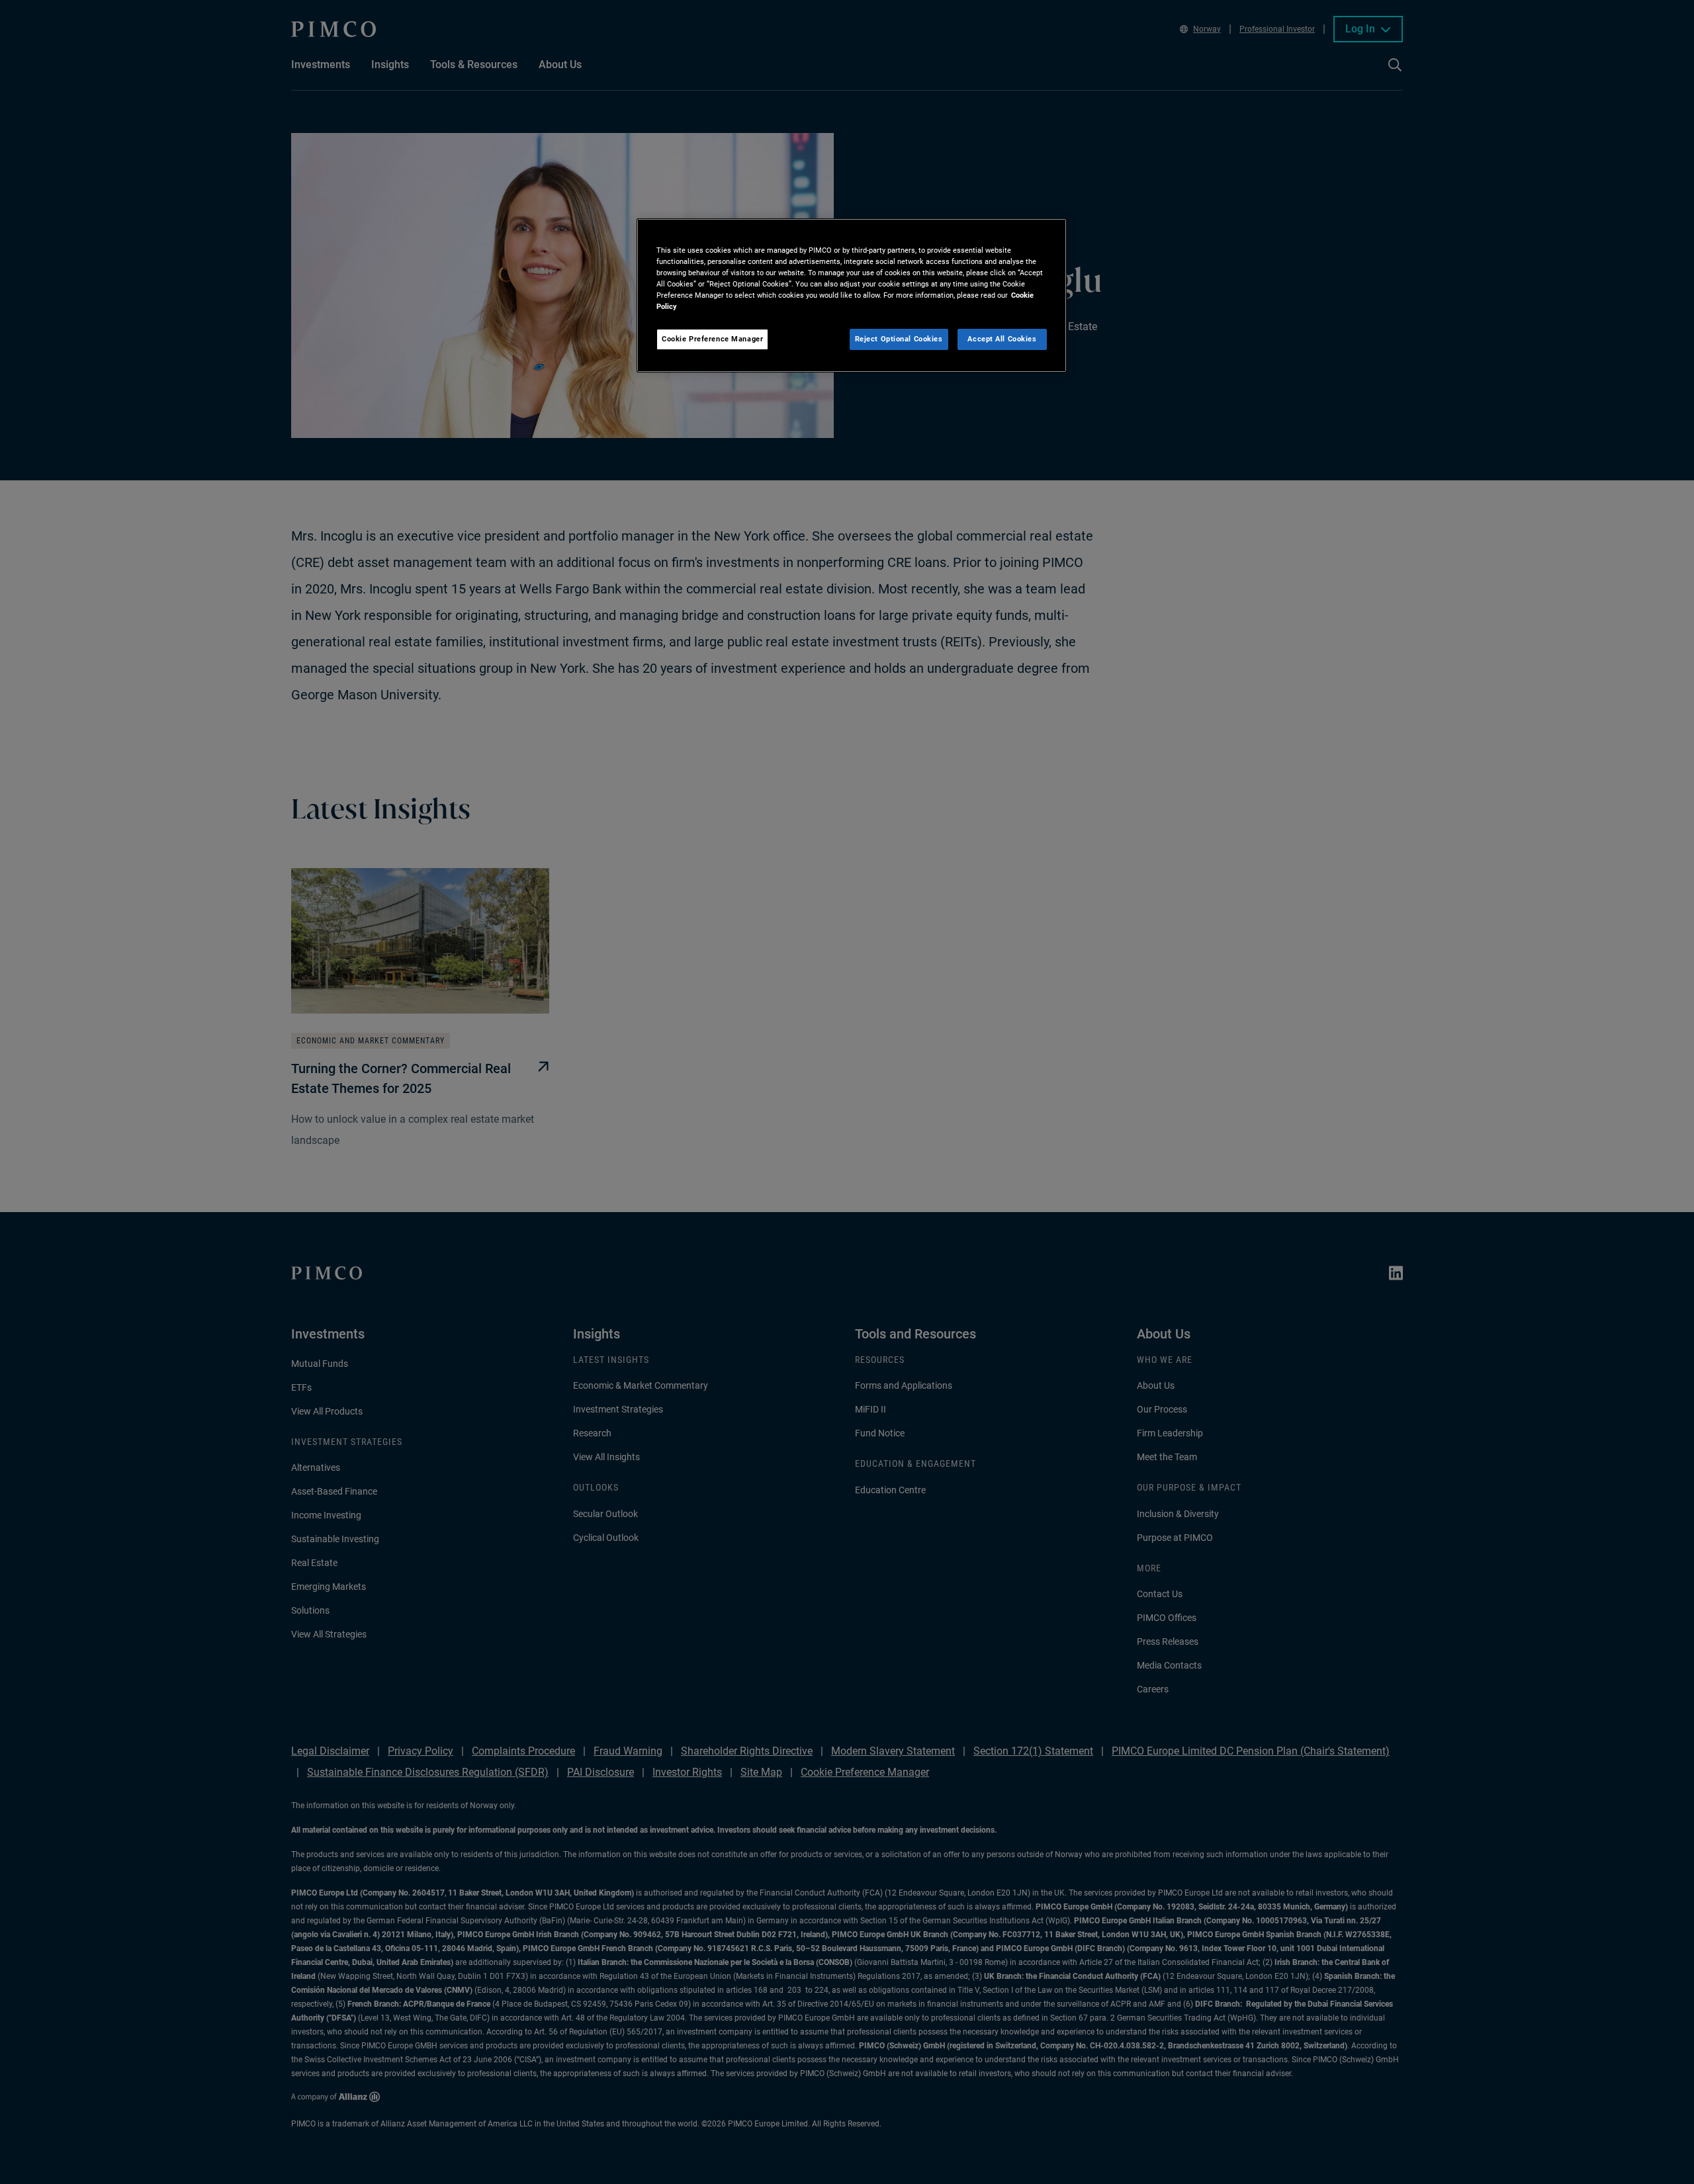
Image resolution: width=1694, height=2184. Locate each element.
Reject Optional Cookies (899, 339)
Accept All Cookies (1002, 339)
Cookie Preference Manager (712, 339)
